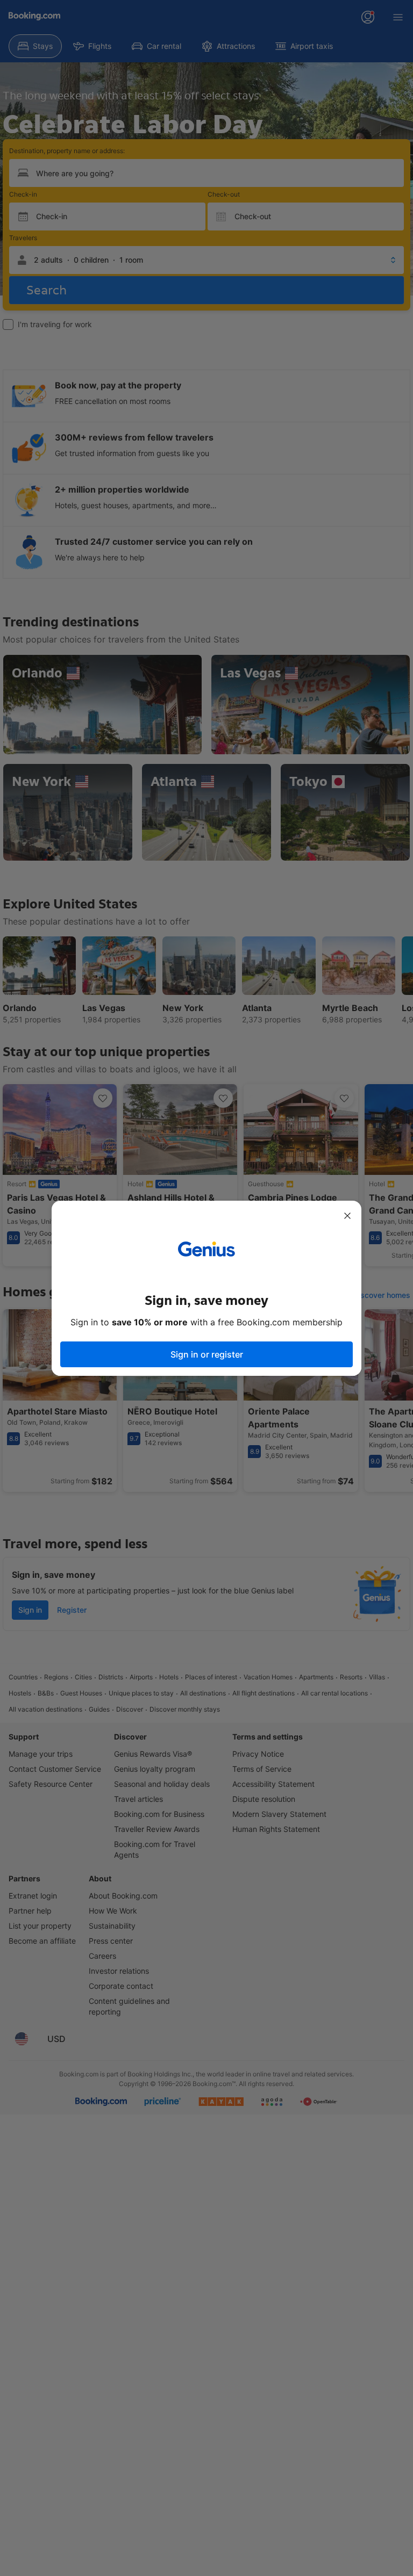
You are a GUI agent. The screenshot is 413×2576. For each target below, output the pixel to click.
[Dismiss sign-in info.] (347, 1216)
